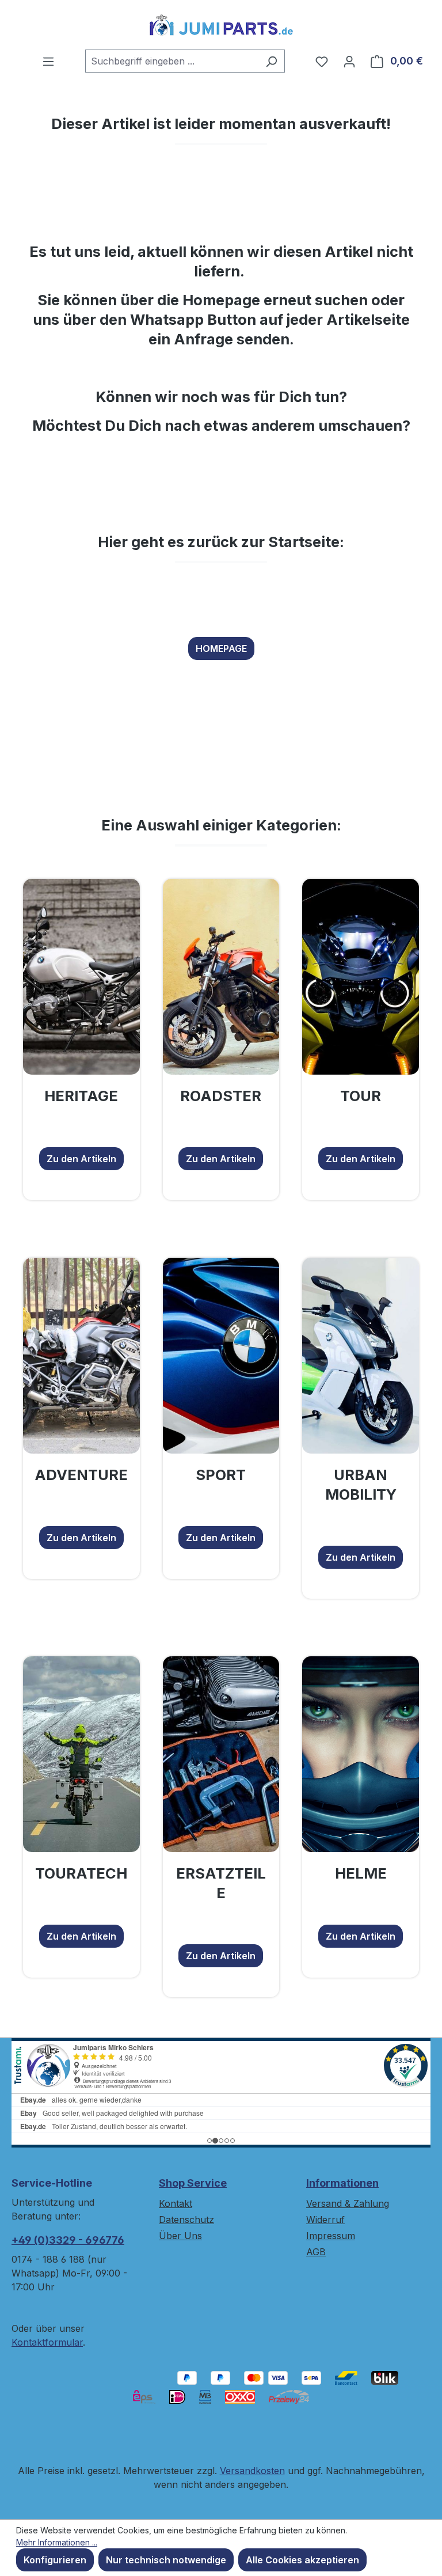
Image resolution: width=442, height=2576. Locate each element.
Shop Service (193, 2183)
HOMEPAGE (221, 648)
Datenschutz (186, 2220)
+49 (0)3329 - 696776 (68, 2240)
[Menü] (48, 61)
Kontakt (176, 2203)
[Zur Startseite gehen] (221, 25)
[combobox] (172, 61)
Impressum (331, 2236)
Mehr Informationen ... (57, 2542)
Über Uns (180, 2236)
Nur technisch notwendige (166, 2560)
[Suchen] (271, 61)
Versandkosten (252, 2471)
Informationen (342, 2183)
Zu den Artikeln (81, 1159)
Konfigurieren (55, 2560)
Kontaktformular (47, 2342)
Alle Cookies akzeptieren (302, 2560)
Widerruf (325, 2220)
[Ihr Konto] (349, 61)
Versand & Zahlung (348, 2203)
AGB (316, 2252)
